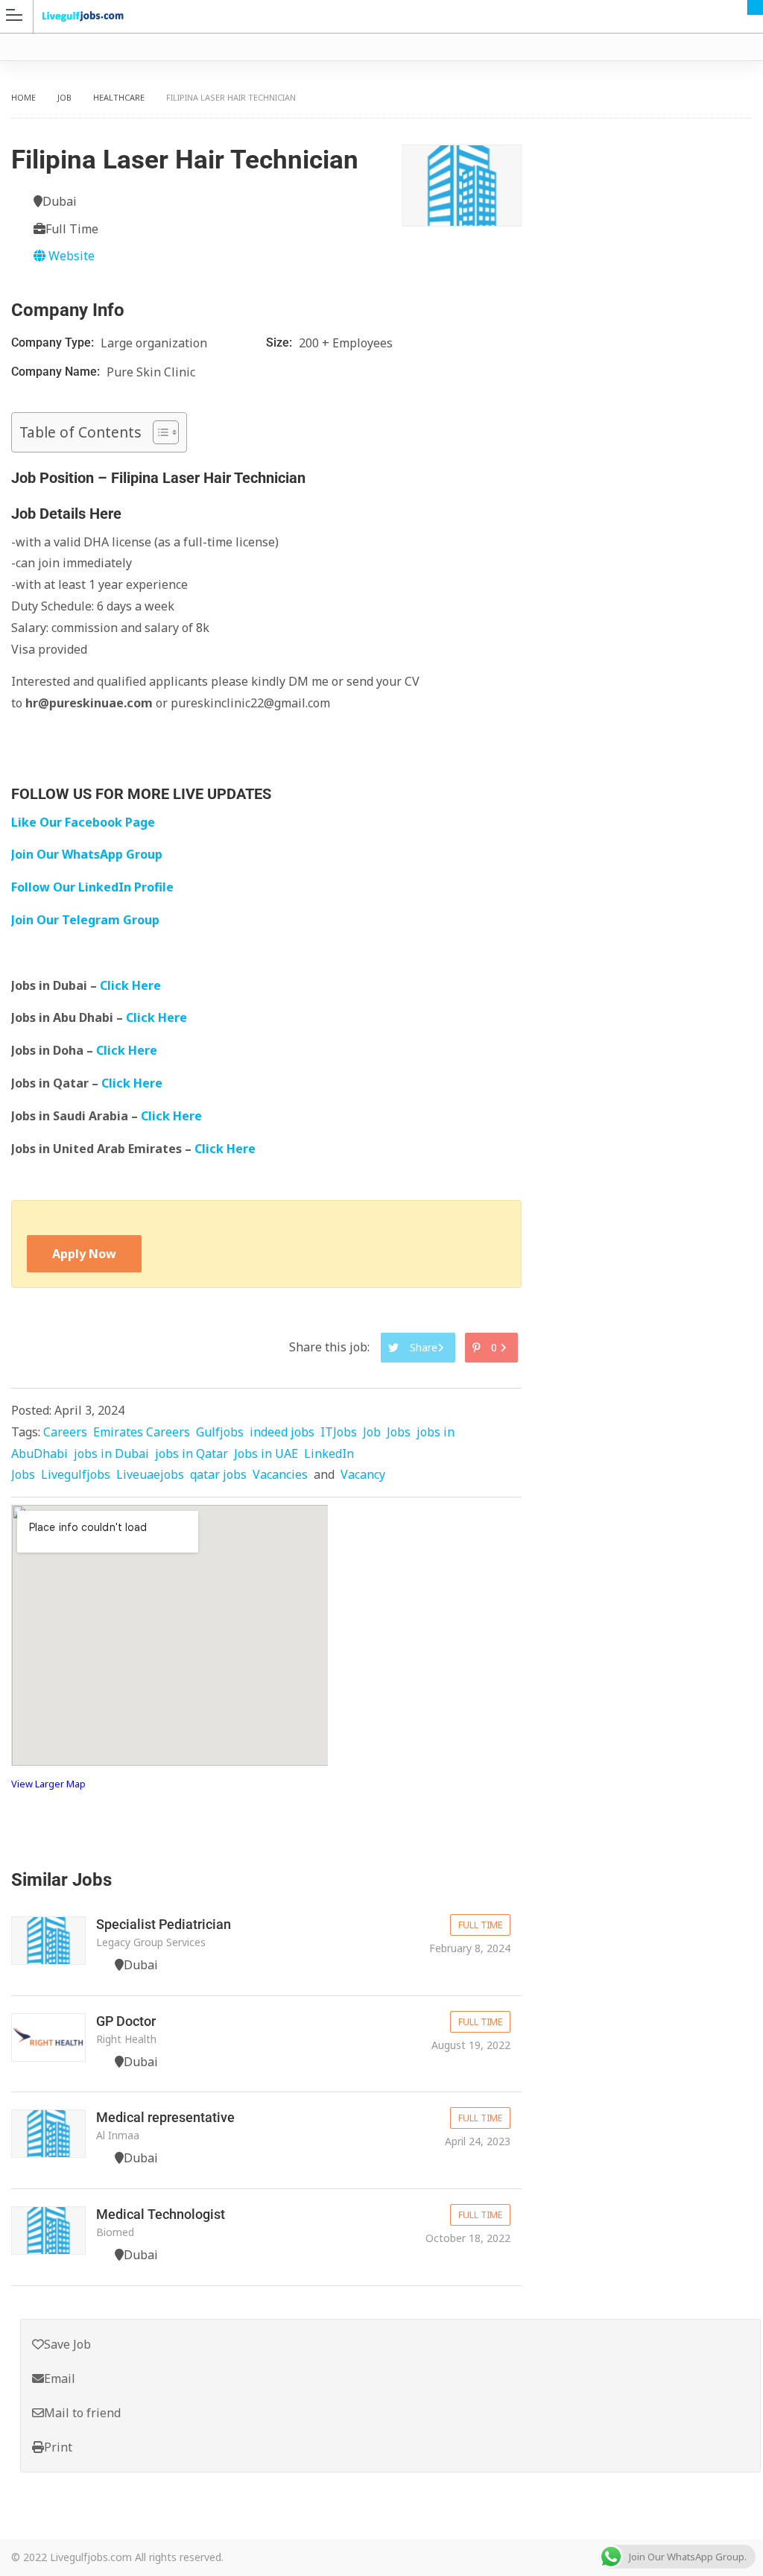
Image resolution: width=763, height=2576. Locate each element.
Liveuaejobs (150, 1474)
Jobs (399, 1432)
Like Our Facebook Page (83, 822)
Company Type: (54, 342)
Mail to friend (82, 2413)
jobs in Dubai (111, 1453)
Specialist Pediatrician (164, 1924)
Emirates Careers (142, 1432)
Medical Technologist (161, 2214)
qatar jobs (218, 1474)
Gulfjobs (220, 1432)
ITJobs (339, 1432)
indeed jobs (282, 1432)
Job (64, 97)
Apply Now (84, 1254)
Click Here (132, 985)
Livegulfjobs (76, 1474)
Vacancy (363, 1474)
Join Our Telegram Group (85, 920)
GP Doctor (126, 2021)
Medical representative (165, 2117)
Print (58, 2447)
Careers (65, 1432)
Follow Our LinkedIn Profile (92, 887)
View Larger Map (48, 1784)
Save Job (67, 2344)
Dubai (755, 7)
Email (60, 2378)
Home (23, 97)
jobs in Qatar (191, 1453)
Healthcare (119, 97)
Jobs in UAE (266, 1453)
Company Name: (57, 372)
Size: (281, 342)
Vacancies (280, 1474)
